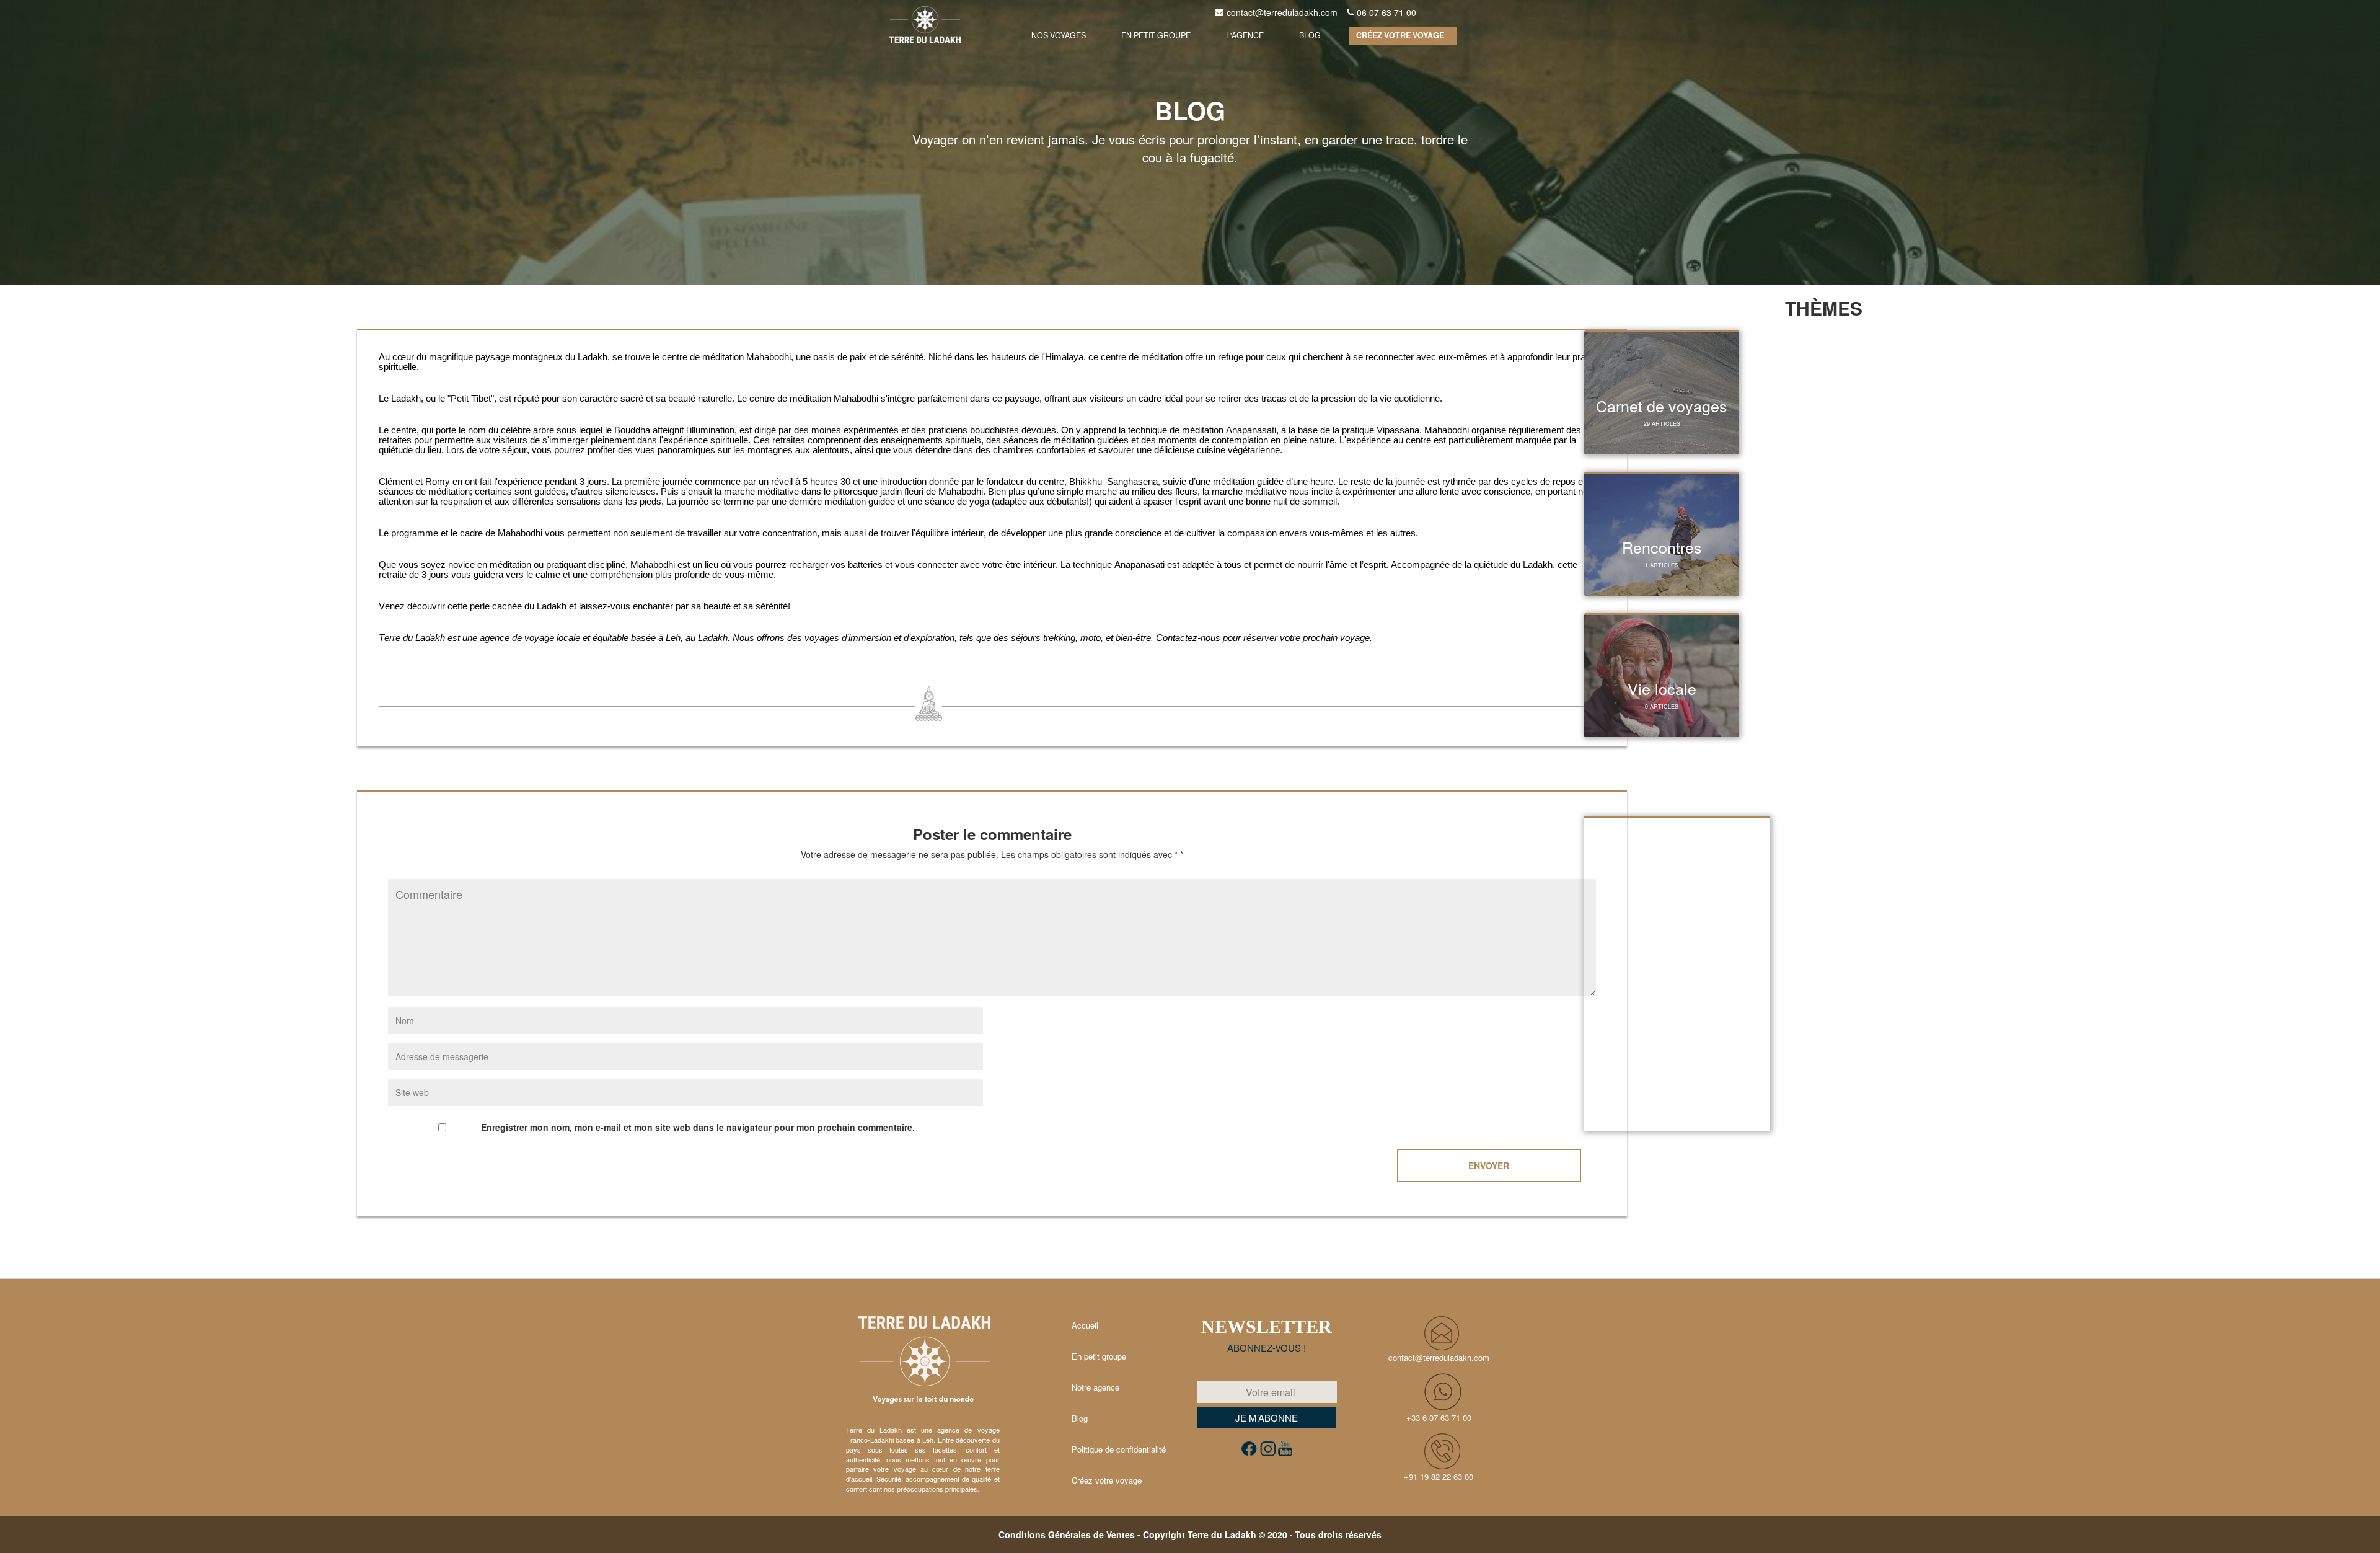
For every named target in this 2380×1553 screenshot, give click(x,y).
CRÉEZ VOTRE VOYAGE (1400, 35)
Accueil (1085, 1325)
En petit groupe (1099, 1356)
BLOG (1310, 35)
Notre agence (1095, 1387)
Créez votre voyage (1107, 1480)
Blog (1080, 1418)
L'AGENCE (1245, 35)
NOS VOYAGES (1059, 35)
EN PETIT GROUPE (1156, 35)
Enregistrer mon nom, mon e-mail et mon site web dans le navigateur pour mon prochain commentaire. (698, 1127)
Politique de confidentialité (1119, 1449)
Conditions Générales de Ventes (1067, 1534)
